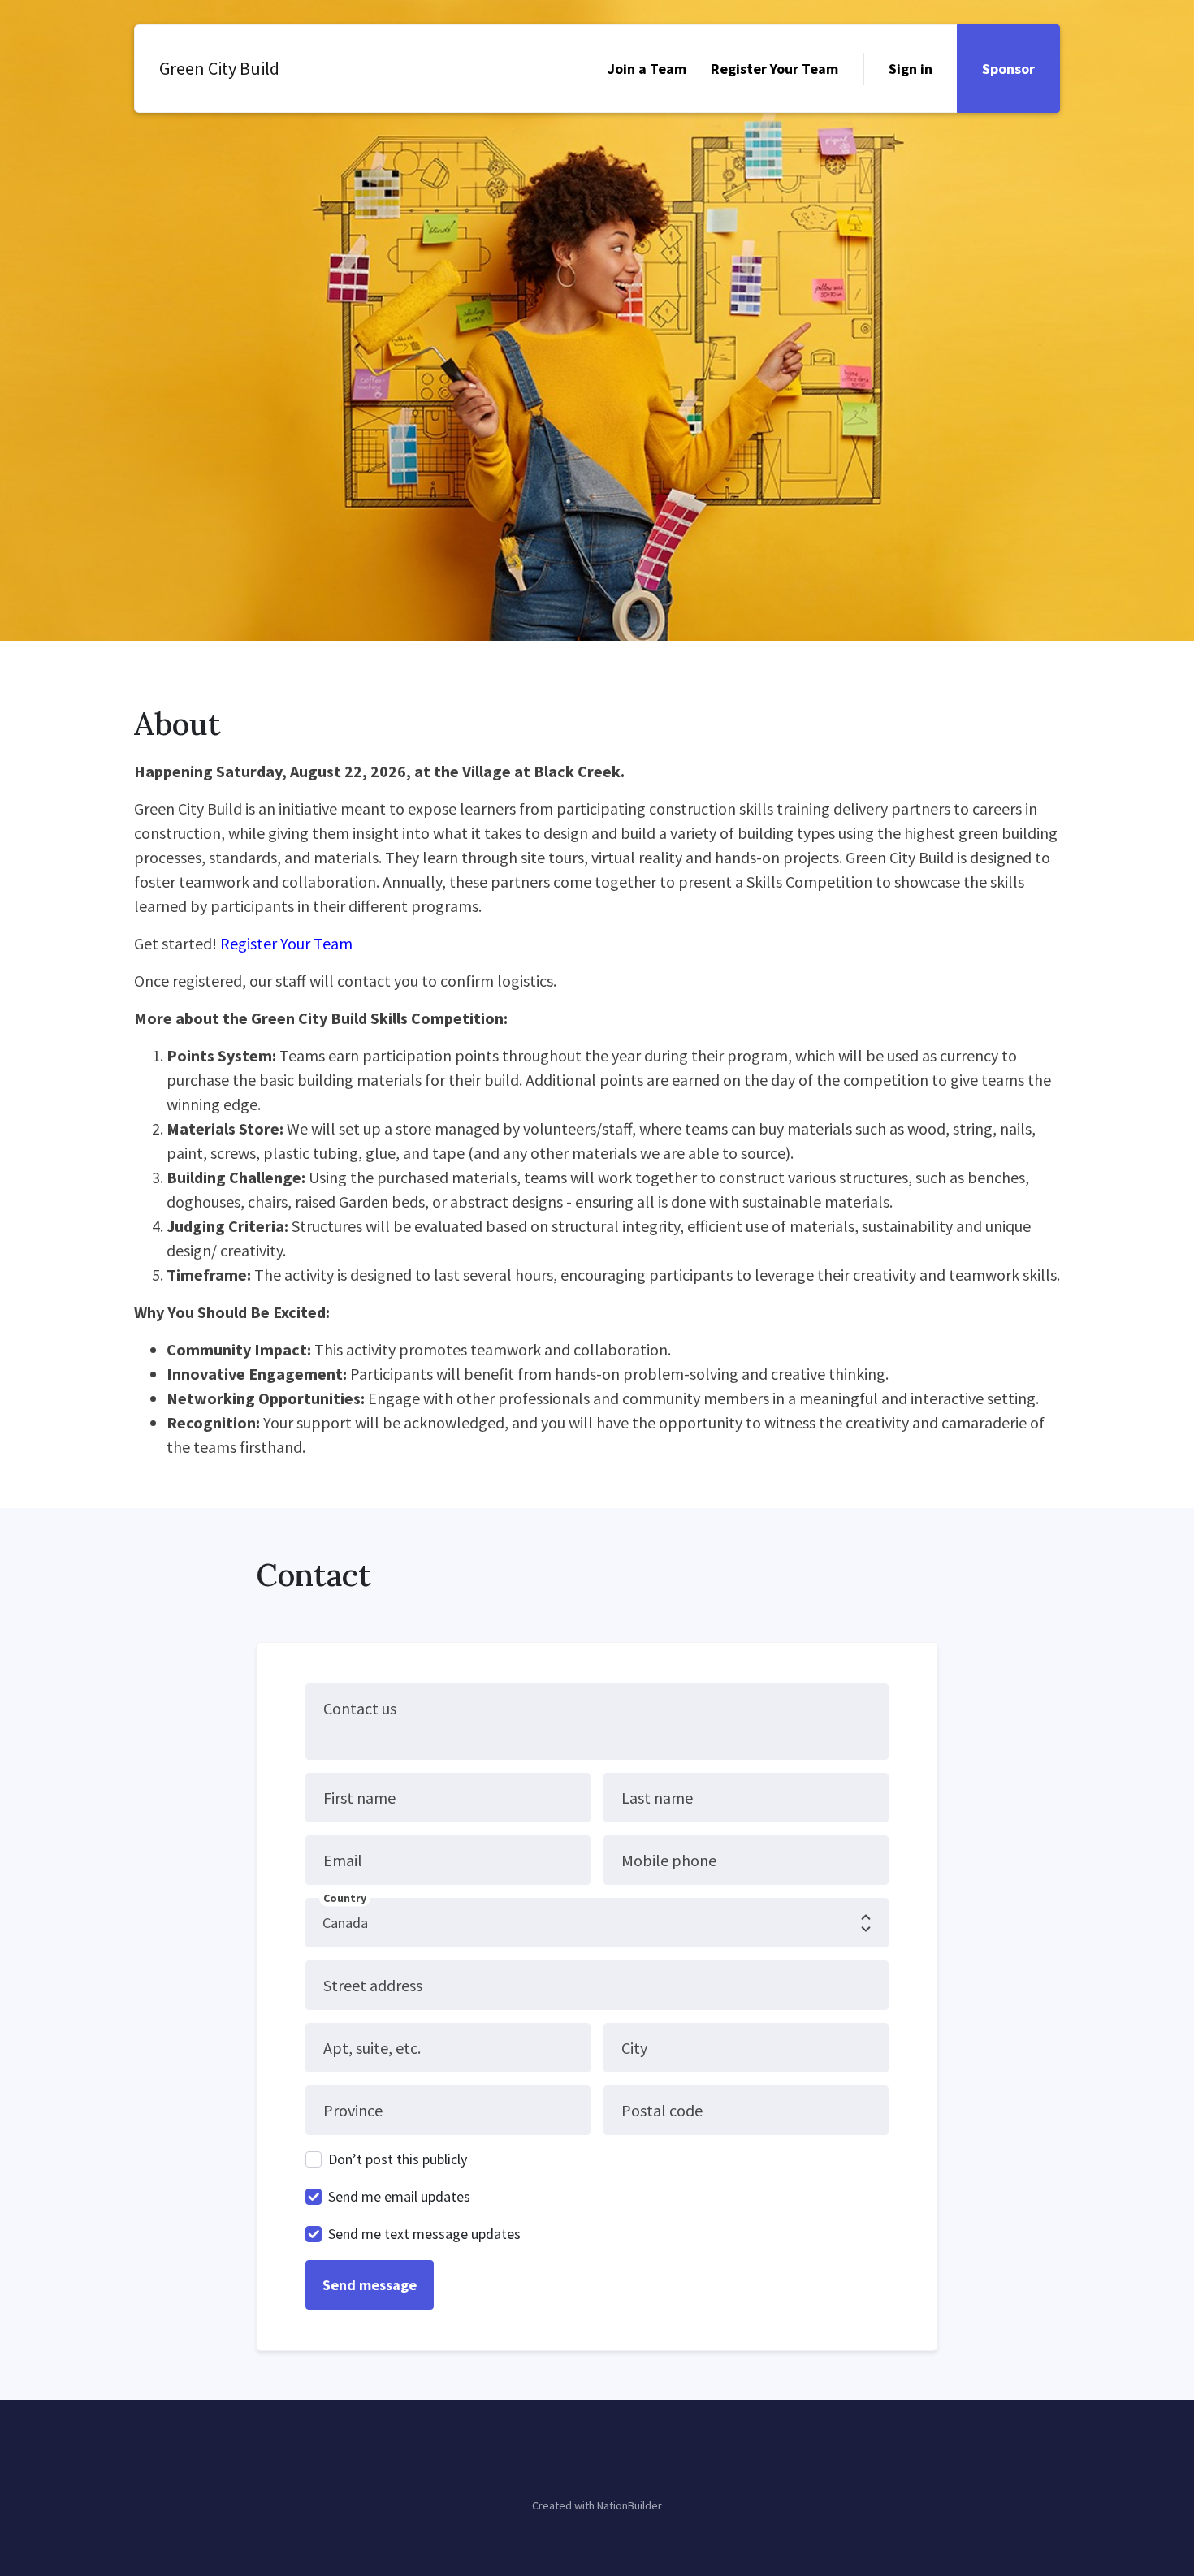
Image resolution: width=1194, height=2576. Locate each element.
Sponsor (1008, 69)
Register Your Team (774, 69)
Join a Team (647, 69)
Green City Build (219, 68)
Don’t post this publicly (398, 2159)
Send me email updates (399, 2196)
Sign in (911, 69)
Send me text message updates (424, 2234)
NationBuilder (629, 2505)
